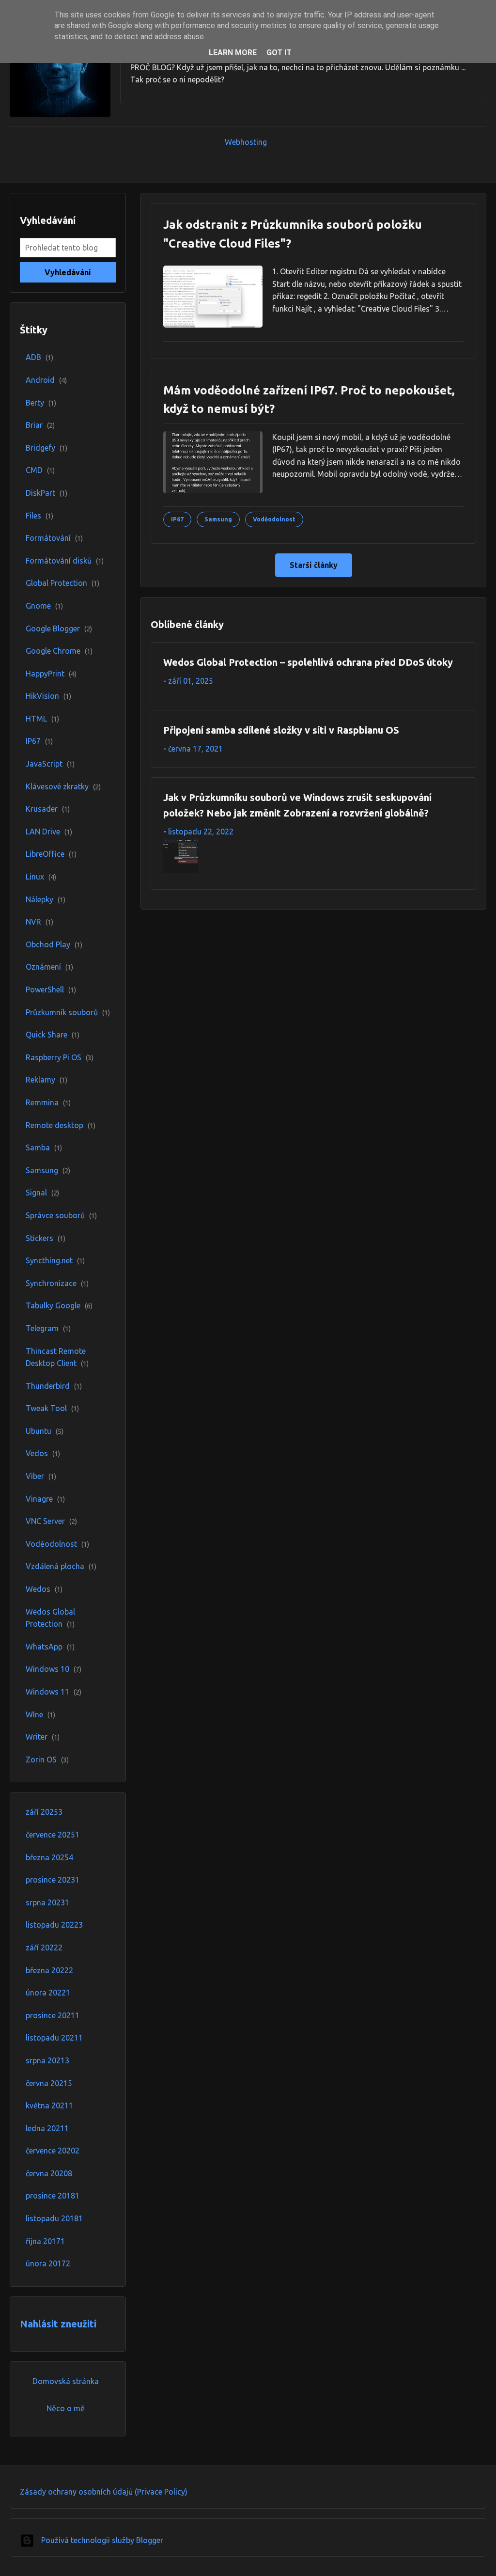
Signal (42, 1193)
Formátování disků (65, 561)
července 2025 (53, 1835)
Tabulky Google (59, 1305)
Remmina (48, 1102)
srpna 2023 (47, 1902)
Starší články (314, 565)
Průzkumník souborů (68, 1012)
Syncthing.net (55, 1260)
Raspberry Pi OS (60, 1057)
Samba (44, 1147)
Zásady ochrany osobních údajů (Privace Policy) (104, 2492)
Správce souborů (61, 1215)
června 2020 (49, 2173)
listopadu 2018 (54, 2218)
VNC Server (51, 1521)
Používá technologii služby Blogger (101, 2540)
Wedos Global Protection (50, 1618)
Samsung (48, 1170)
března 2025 (49, 1857)
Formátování (54, 538)
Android (46, 380)
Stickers (46, 1238)
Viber (41, 1476)
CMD (40, 470)
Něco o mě (66, 2408)
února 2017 (48, 2263)
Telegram (48, 1328)
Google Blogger (59, 628)
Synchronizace (57, 1283)
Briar (40, 425)
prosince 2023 (53, 1880)
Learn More (233, 53)
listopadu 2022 (54, 1925)
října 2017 (45, 2241)
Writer (43, 1737)
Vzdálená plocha (61, 1566)
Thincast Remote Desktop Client (57, 1357)
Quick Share (53, 1035)
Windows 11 (54, 1692)
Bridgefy (46, 448)
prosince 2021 (53, 2015)
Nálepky (46, 899)
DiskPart (46, 493)
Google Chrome (59, 651)
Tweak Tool (52, 1408)
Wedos (44, 1589)
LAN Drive (49, 832)
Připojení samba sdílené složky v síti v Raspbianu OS (281, 730)
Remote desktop (61, 1125)
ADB (39, 357)
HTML (42, 719)
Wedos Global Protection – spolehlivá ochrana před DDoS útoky (308, 662)
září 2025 (44, 1812)
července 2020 (53, 2151)
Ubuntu (45, 1431)
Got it (279, 53)
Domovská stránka (66, 2381)
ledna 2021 (47, 2128)
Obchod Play (54, 944)
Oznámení (49, 967)
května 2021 (49, 2105)
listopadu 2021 (54, 2038)
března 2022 (49, 1970)
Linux (41, 877)
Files (39, 516)
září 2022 (44, 1948)
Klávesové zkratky (63, 786)
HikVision (48, 696)
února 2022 (48, 1993)
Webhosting (246, 142)
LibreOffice (51, 854)
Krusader (48, 809)
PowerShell (51, 990)
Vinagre (45, 1499)
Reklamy (46, 1080)
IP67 (39, 741)
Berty (41, 403)
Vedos (43, 1453)
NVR (39, 922)
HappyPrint (51, 674)
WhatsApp (50, 1647)
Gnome (44, 606)
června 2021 (49, 2083)
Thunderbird (54, 1386)
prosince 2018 (53, 2196)
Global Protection (62, 583)
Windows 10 (54, 1669)
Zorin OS (47, 1759)
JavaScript (50, 764)
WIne (40, 1714)
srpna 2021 (47, 2060)
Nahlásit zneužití (58, 2324)
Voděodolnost (57, 1544)
